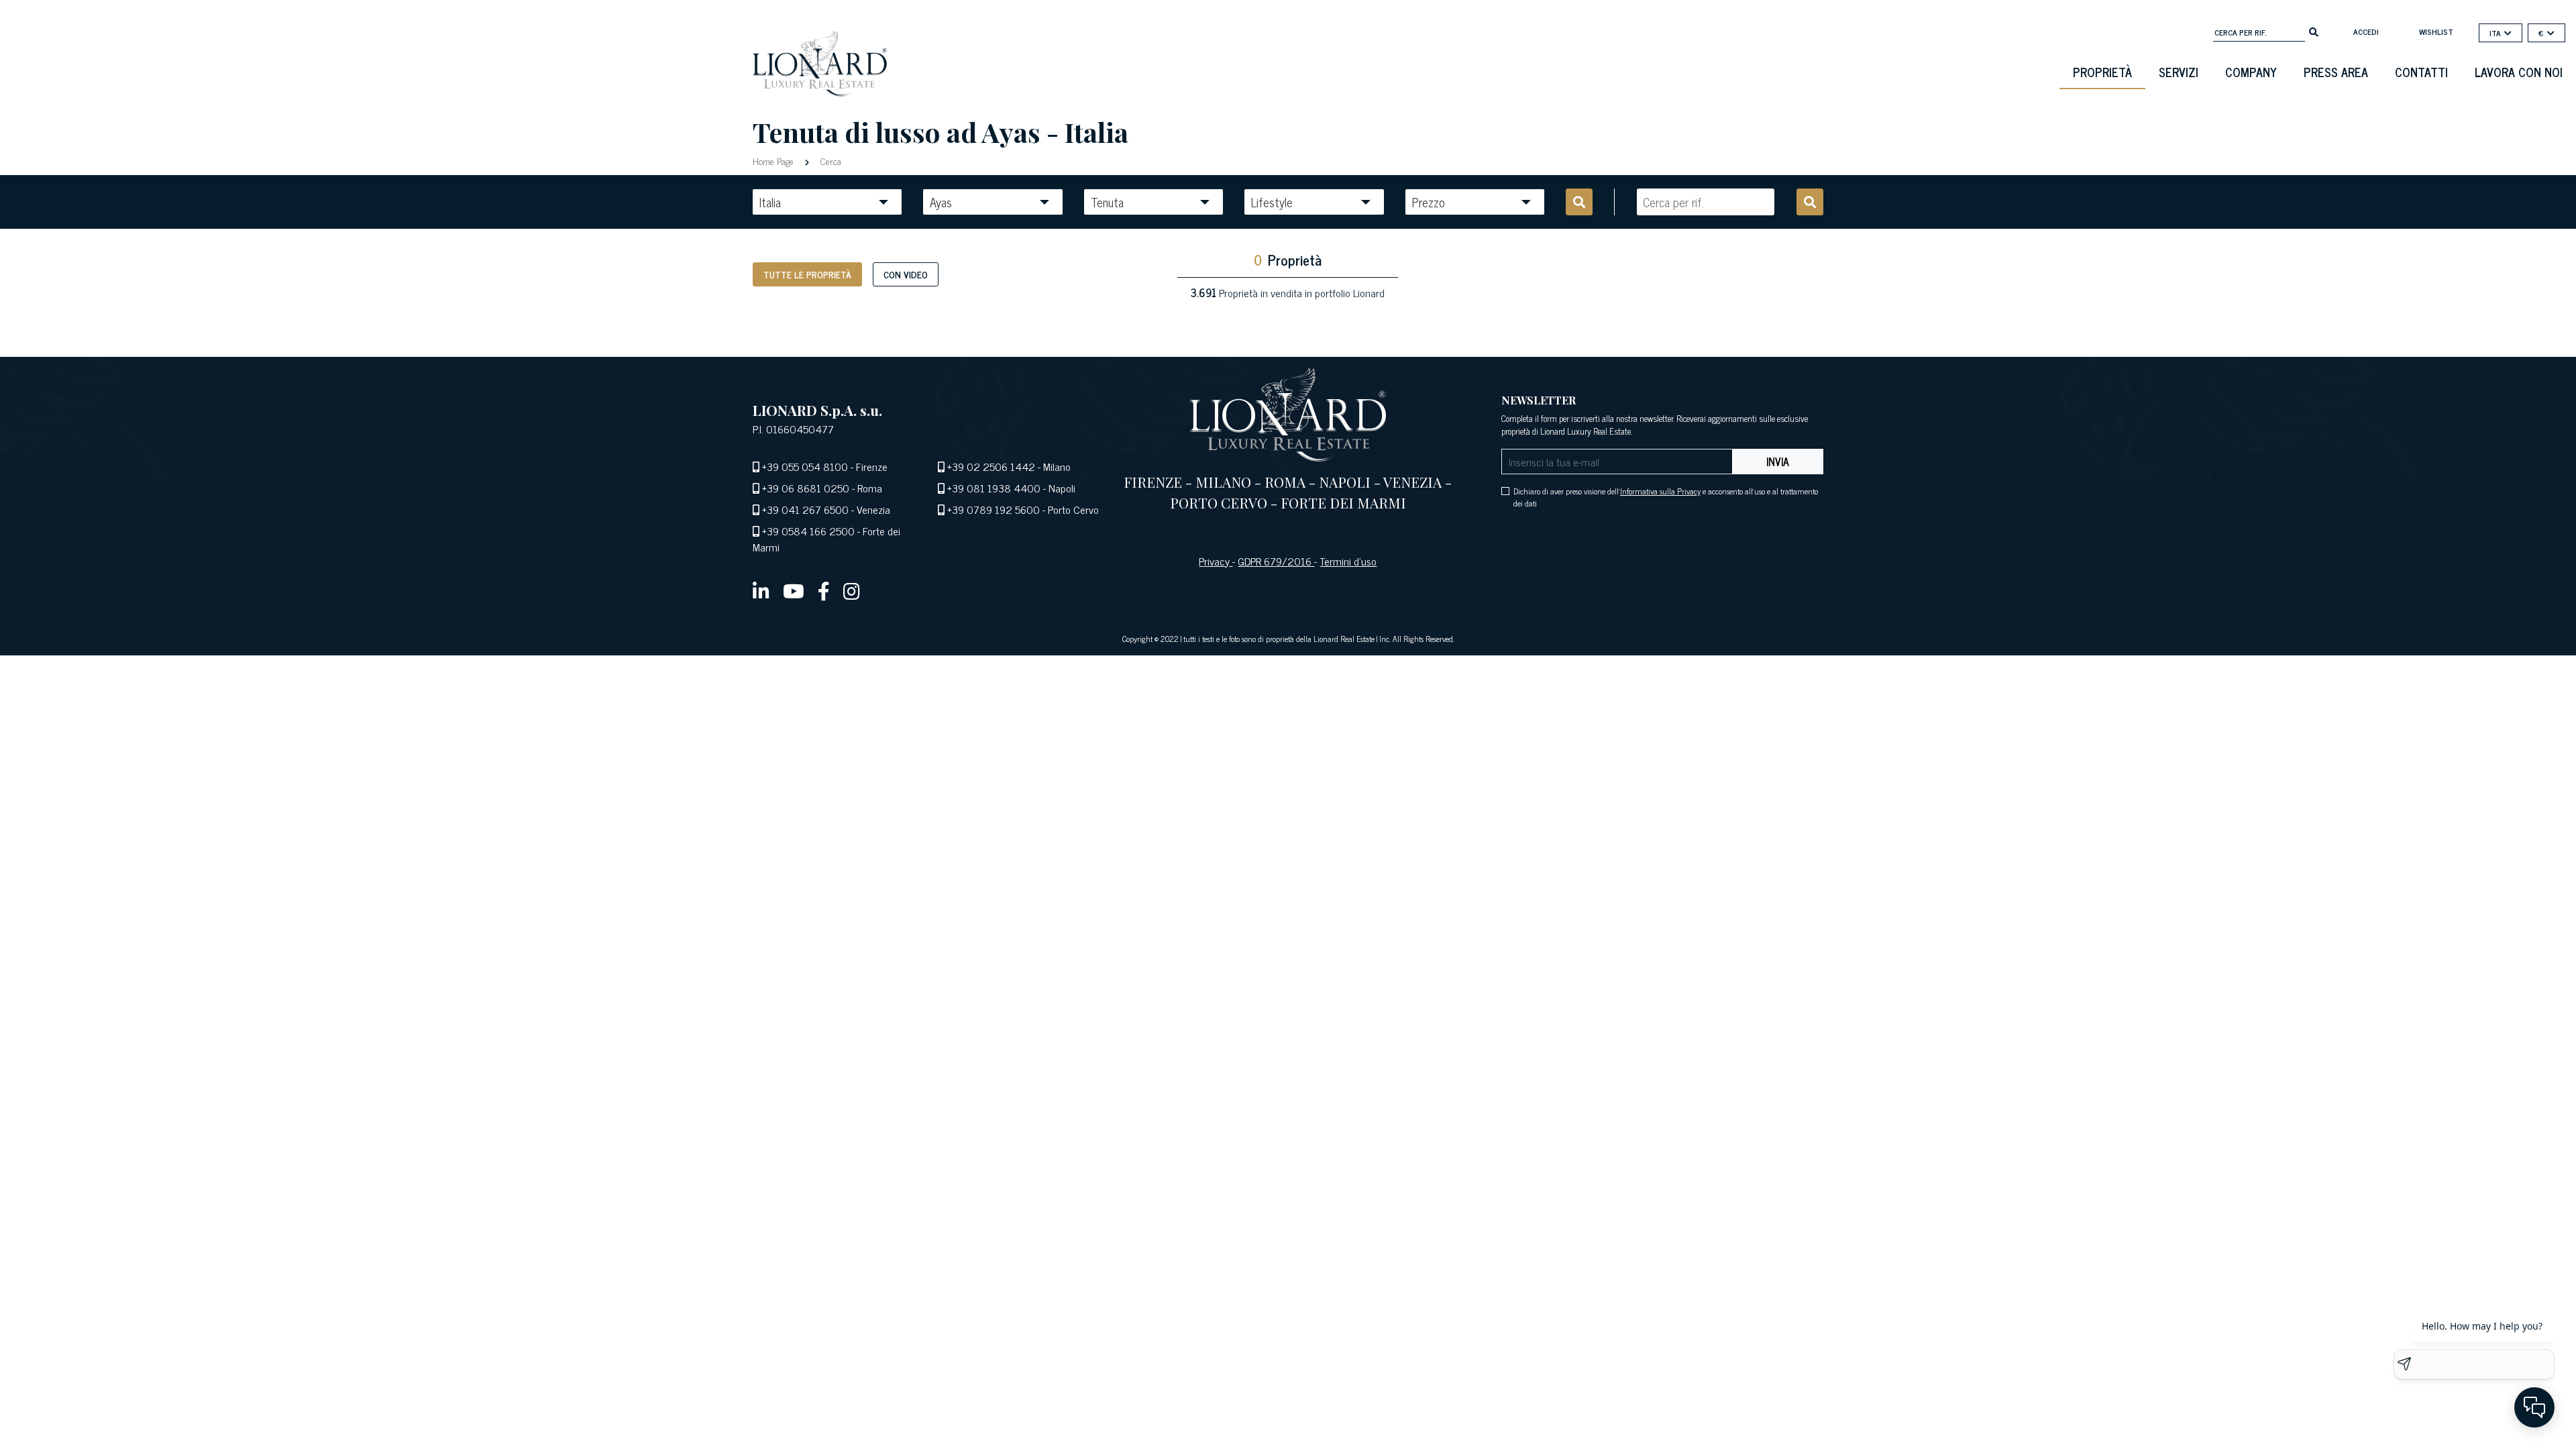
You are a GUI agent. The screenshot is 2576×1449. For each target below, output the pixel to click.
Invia (1778, 462)
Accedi (2366, 32)
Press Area (2336, 72)
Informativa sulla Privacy (1660, 491)
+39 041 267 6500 (805, 509)
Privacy (1216, 561)
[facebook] (824, 590)
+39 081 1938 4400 (994, 488)
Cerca (829, 161)
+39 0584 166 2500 (808, 531)
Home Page (774, 161)
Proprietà (2102, 72)
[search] (2314, 31)
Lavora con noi (2519, 72)
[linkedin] (761, 590)
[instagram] (852, 590)
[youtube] (794, 590)
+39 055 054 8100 (805, 466)
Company (2251, 72)
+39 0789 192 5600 (994, 509)
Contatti (2421, 72)
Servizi (2179, 72)
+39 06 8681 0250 (806, 488)
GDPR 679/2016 (1276, 561)
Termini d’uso (1348, 561)
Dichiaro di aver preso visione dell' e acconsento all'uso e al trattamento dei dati (1666, 497)
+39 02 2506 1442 (991, 466)
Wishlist (2436, 32)
